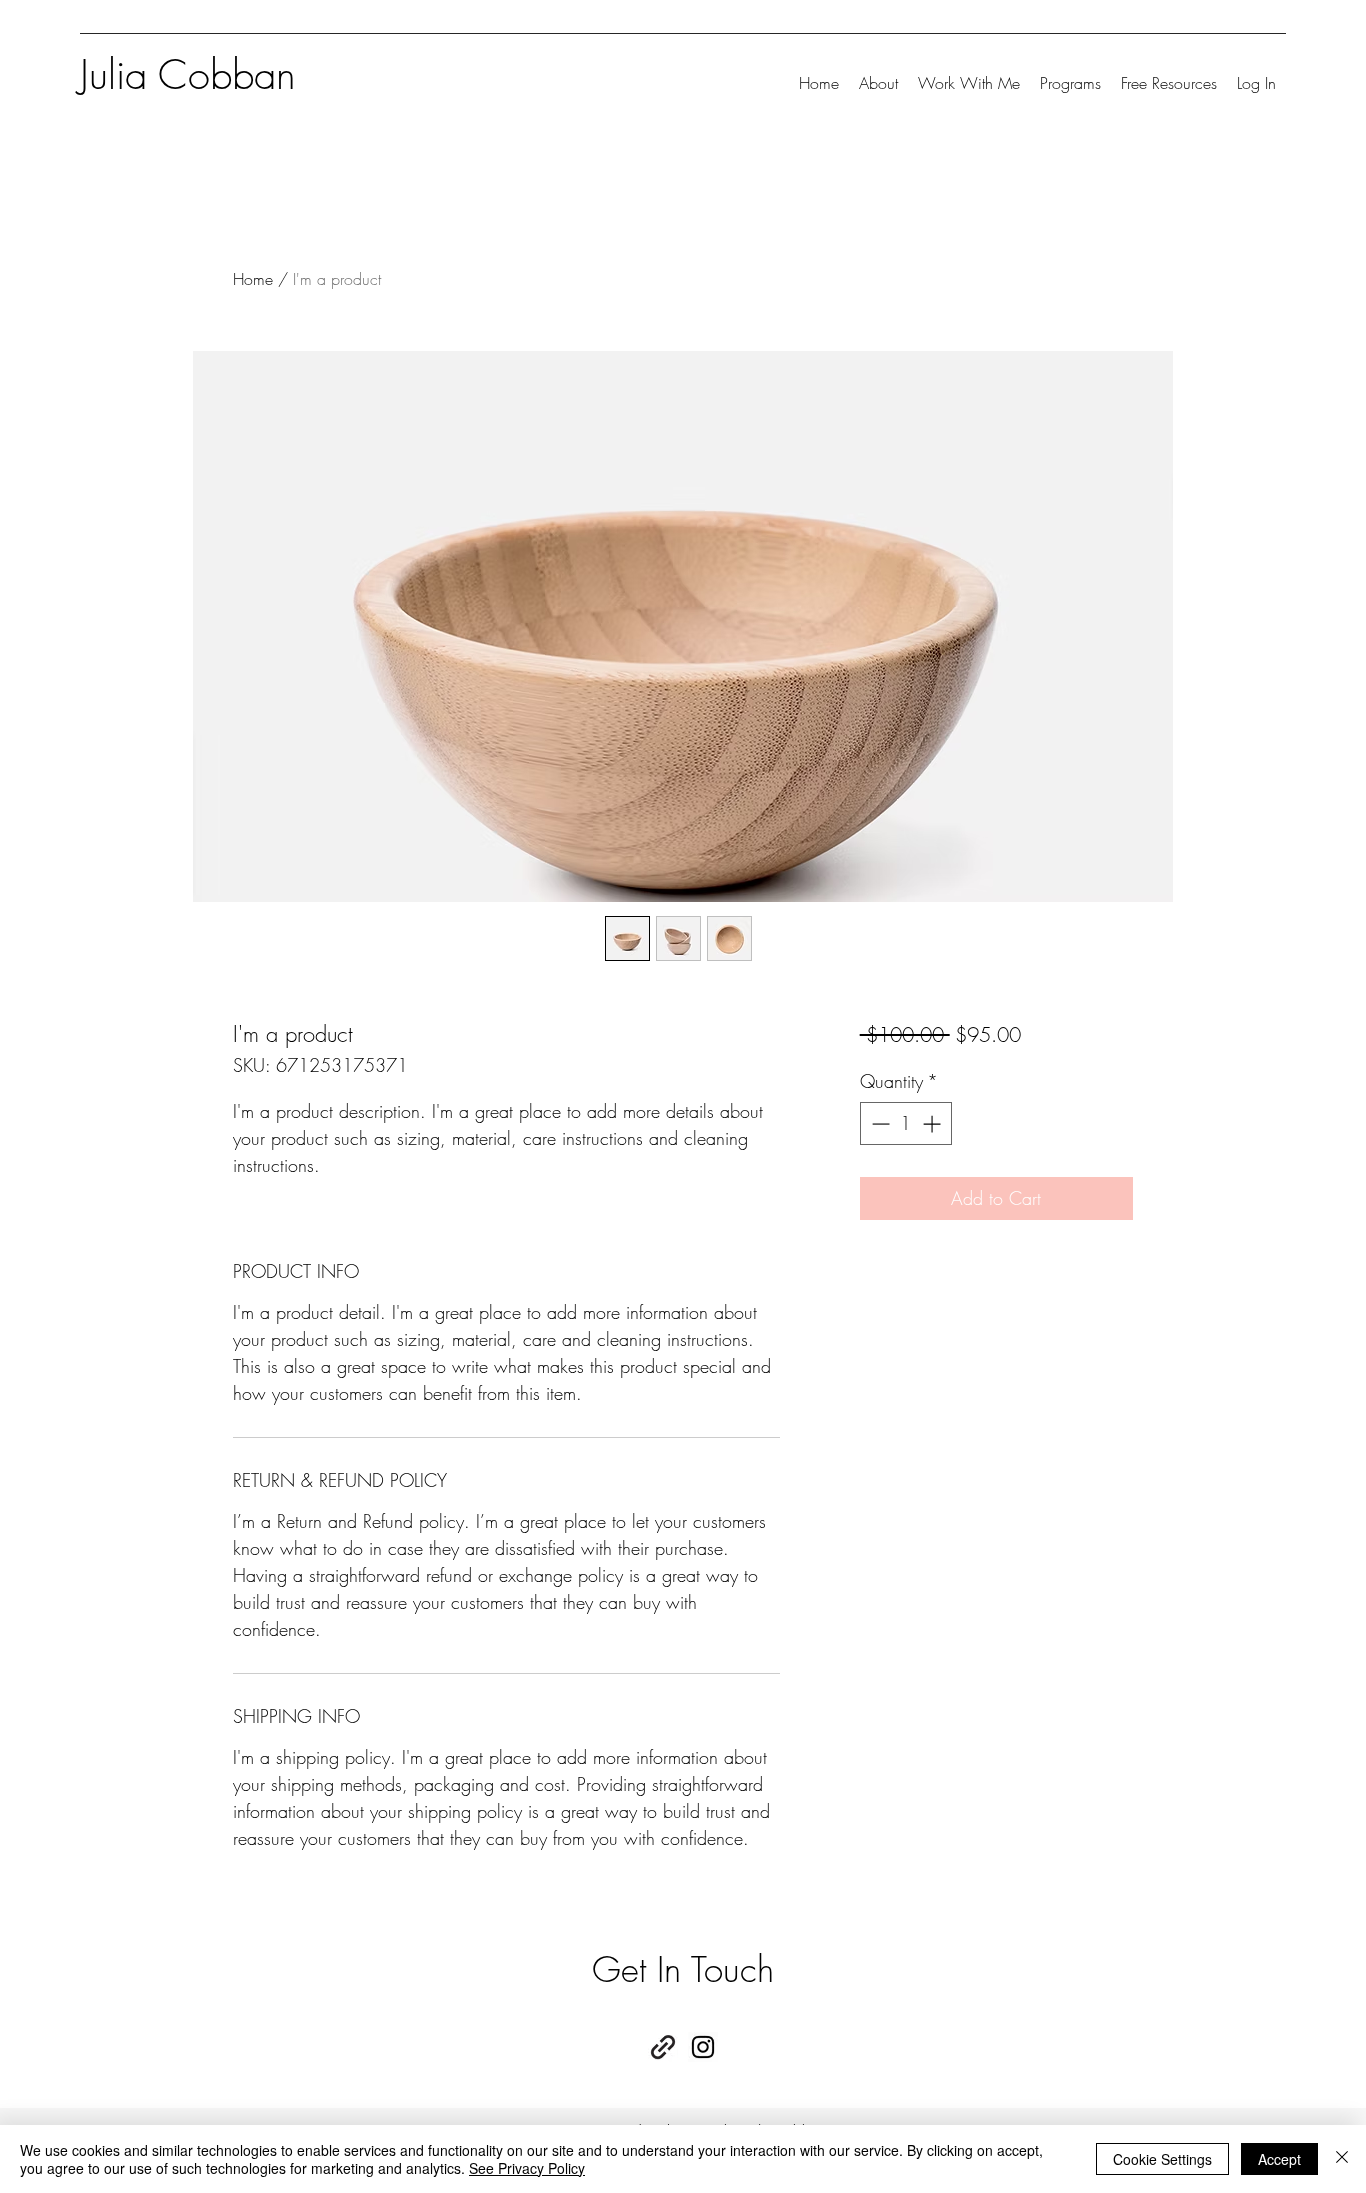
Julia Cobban (188, 74)
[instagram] (703, 2047)
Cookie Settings (1162, 2159)
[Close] (1342, 2159)
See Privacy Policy (527, 2168)
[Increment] (933, 1123)
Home (253, 279)
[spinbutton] (906, 1123)
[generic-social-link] (663, 2047)
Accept (1279, 2159)
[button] (969, 83)
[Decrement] (878, 1123)
